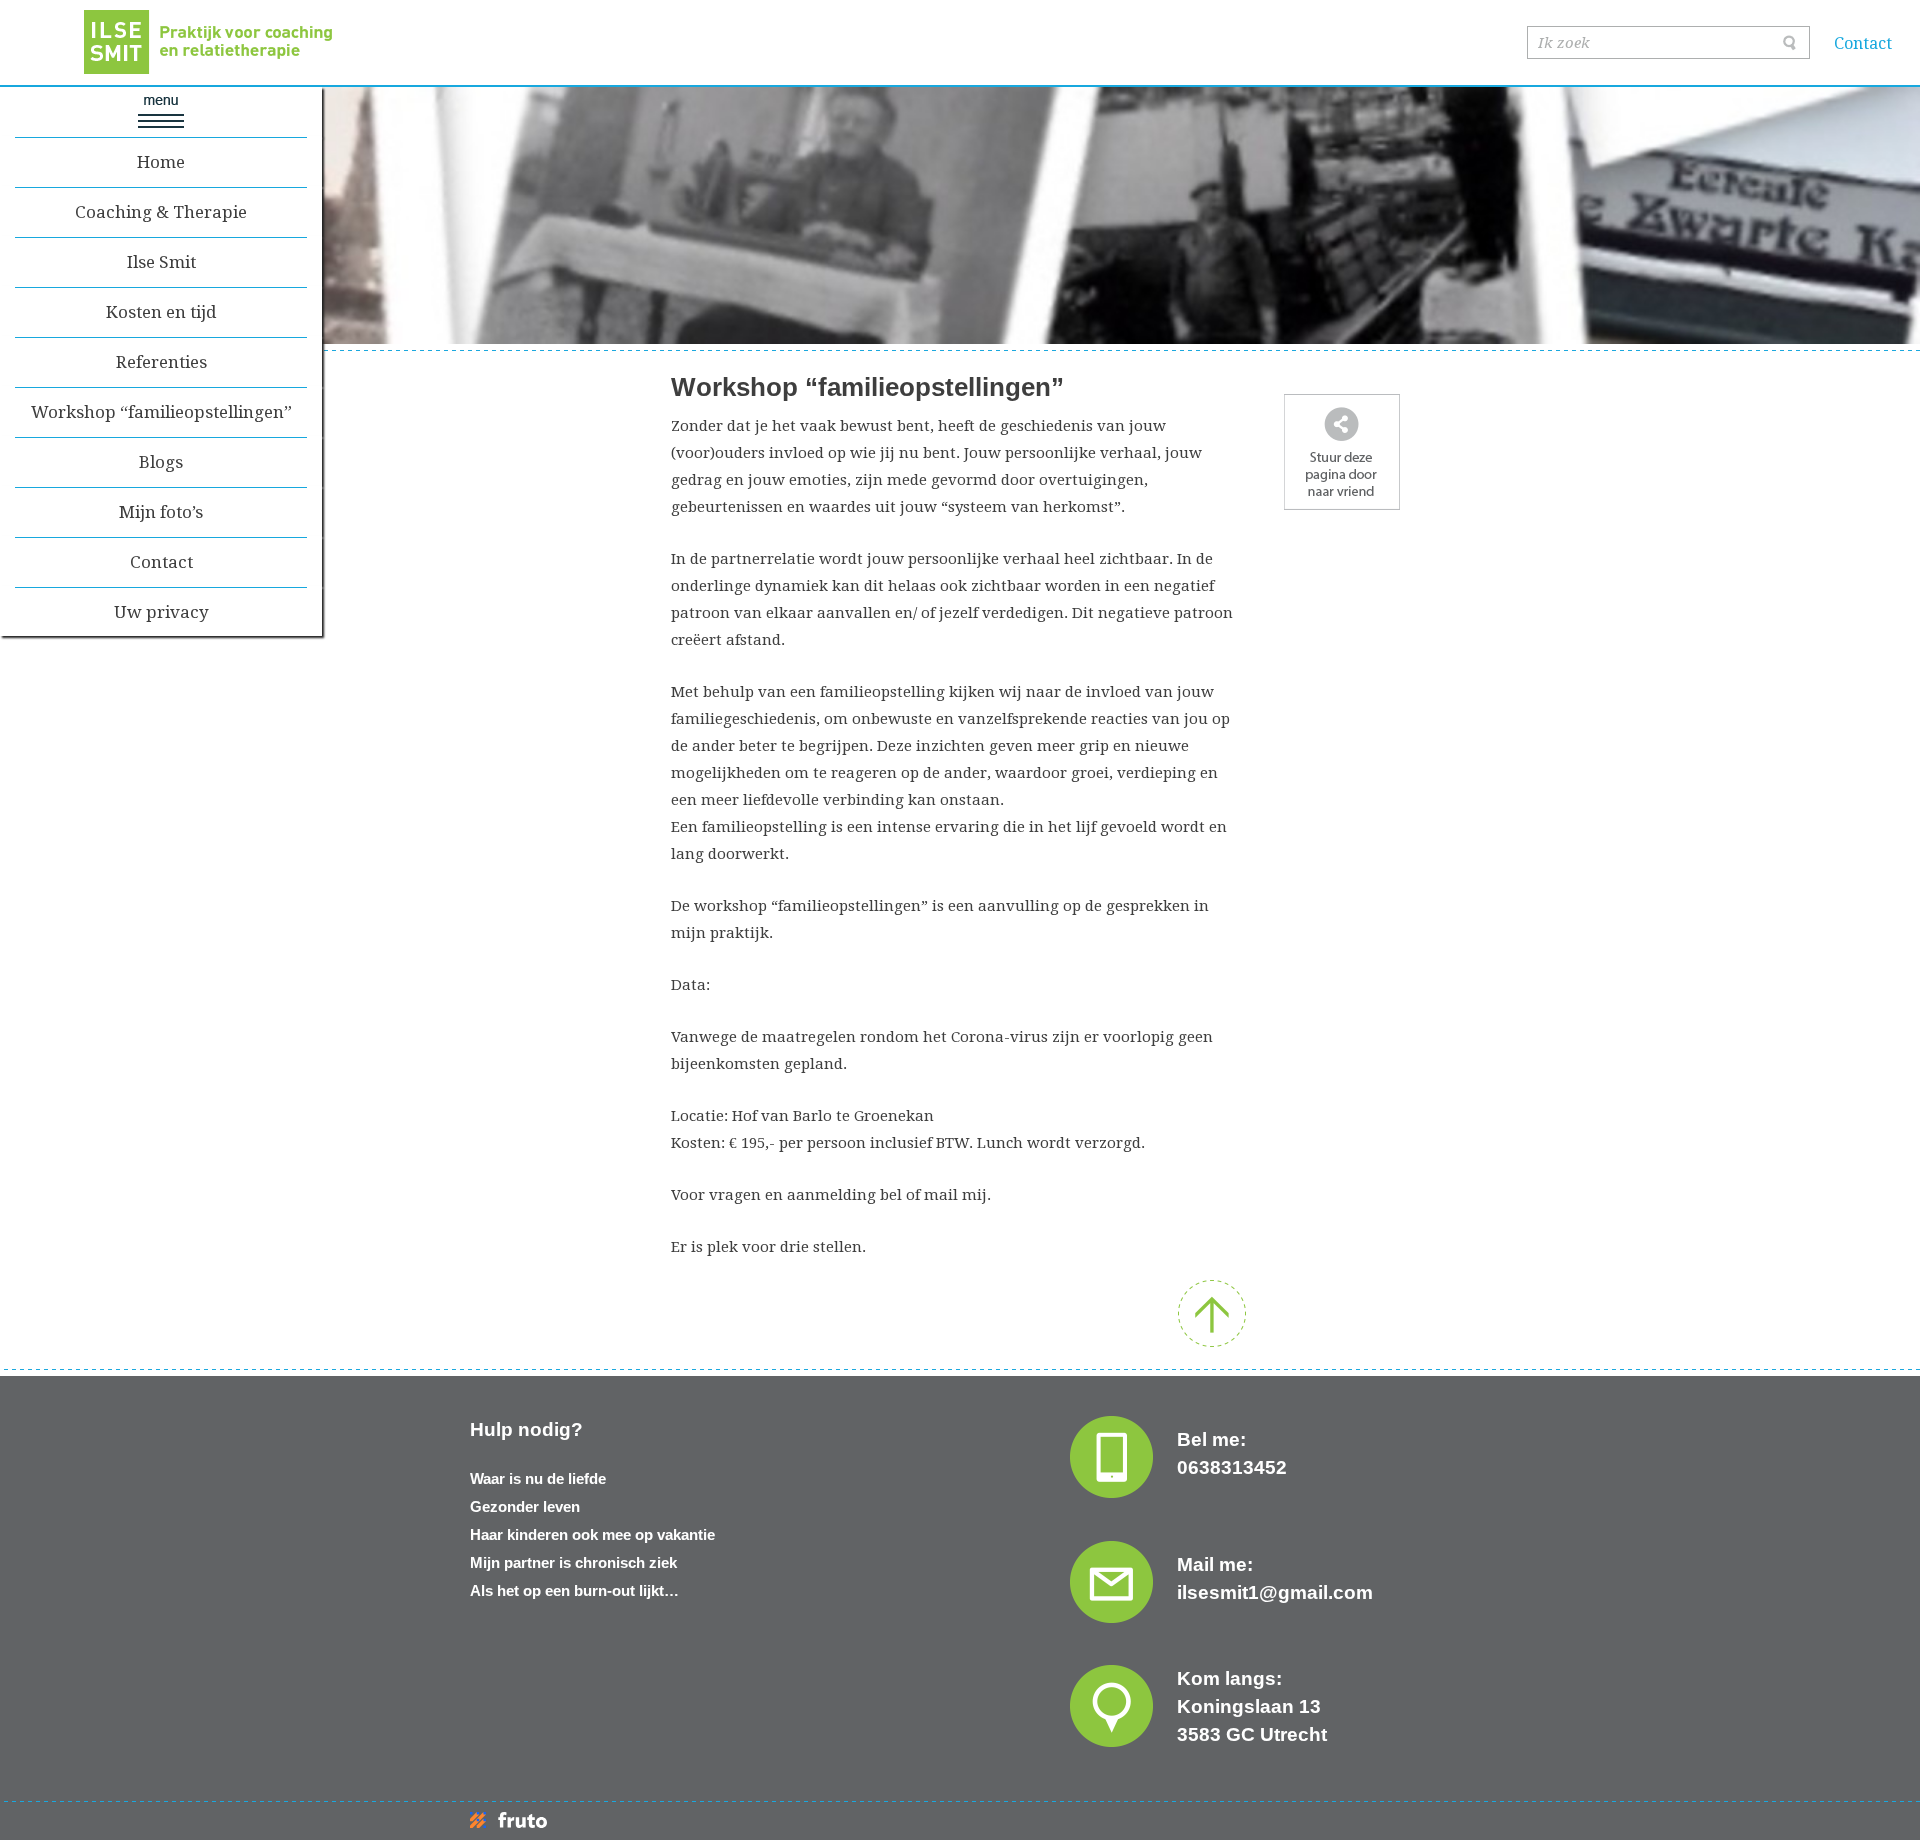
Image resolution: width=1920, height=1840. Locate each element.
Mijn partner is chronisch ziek (573, 1562)
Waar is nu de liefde (538, 1478)
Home (161, 162)
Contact (1863, 43)
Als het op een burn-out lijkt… (574, 1590)
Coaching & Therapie (161, 212)
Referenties (161, 362)
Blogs (161, 462)
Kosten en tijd (161, 312)
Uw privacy (161, 612)
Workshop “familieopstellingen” (161, 412)
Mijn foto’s (161, 512)
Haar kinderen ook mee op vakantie (592, 1534)
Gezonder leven (525, 1506)
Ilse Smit (161, 262)
